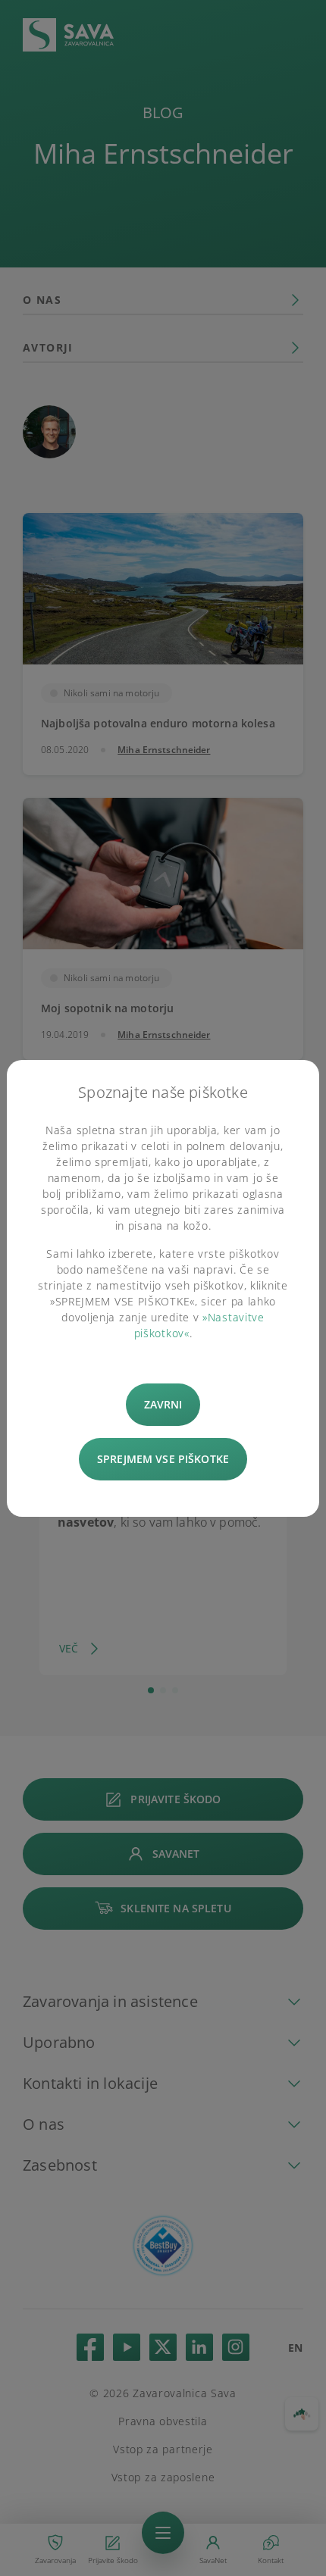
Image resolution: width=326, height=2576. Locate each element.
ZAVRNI (163, 1404)
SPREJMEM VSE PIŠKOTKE (163, 1459)
